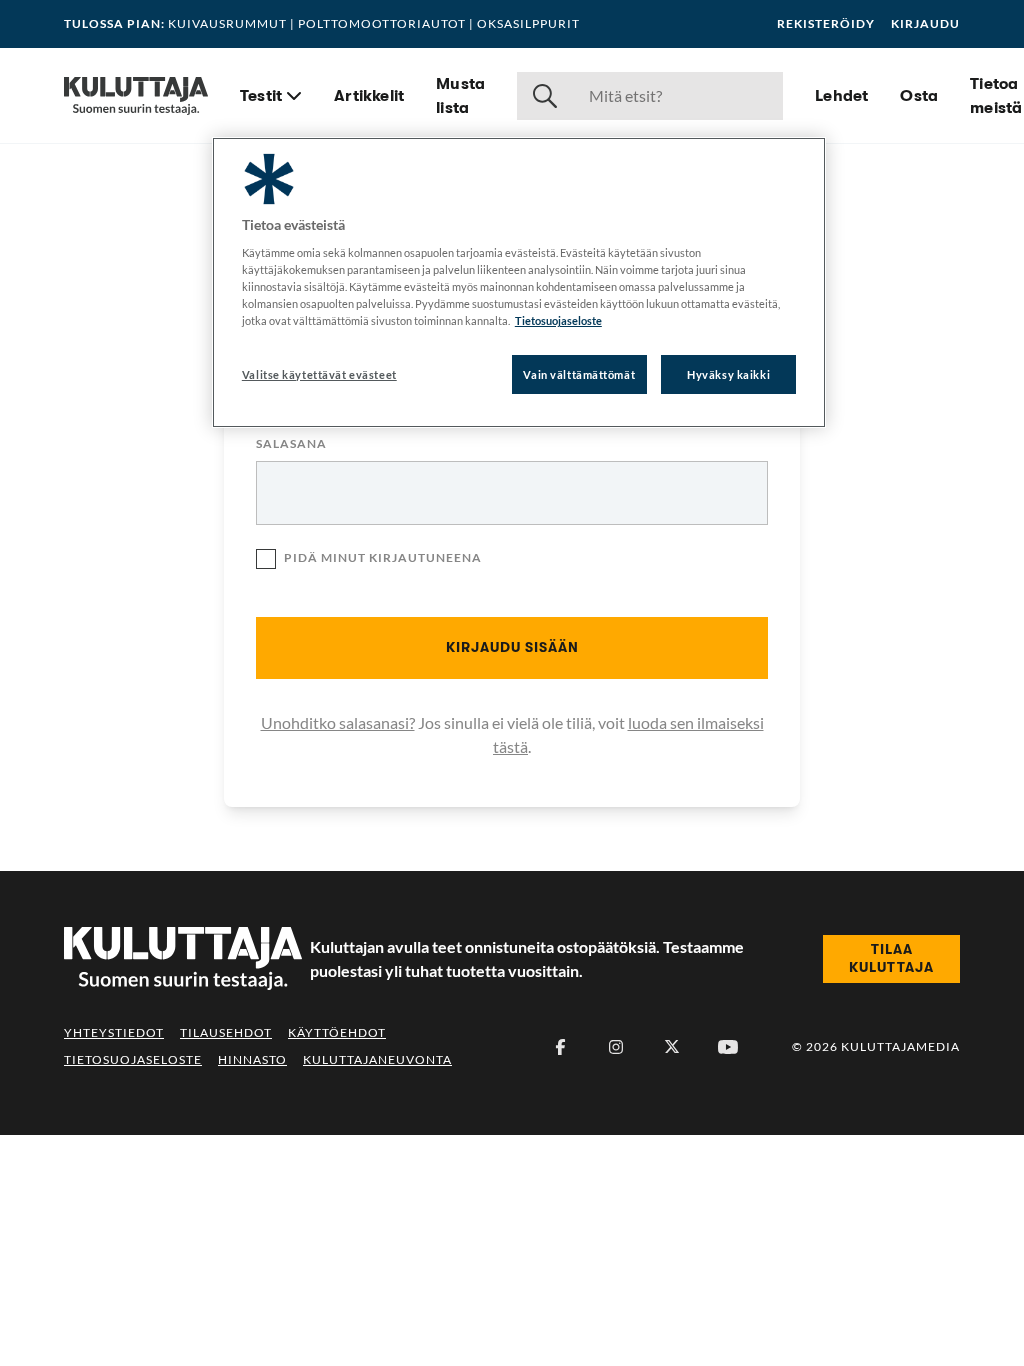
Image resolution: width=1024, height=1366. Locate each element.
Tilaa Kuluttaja (891, 958)
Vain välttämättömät (579, 374)
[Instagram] (616, 1047)
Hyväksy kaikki (728, 374)
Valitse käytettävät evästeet (319, 374)
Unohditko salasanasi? (338, 722)
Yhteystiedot (114, 1032)
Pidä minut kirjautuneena (383, 557)
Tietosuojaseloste (133, 1059)
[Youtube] (728, 1047)
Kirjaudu (925, 24)
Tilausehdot (226, 1032)
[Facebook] (560, 1047)
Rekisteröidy (826, 24)
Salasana (291, 444)
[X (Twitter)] (672, 1047)
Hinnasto (252, 1059)
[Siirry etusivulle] (136, 96)
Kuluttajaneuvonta (377, 1059)
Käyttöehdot (337, 1032)
